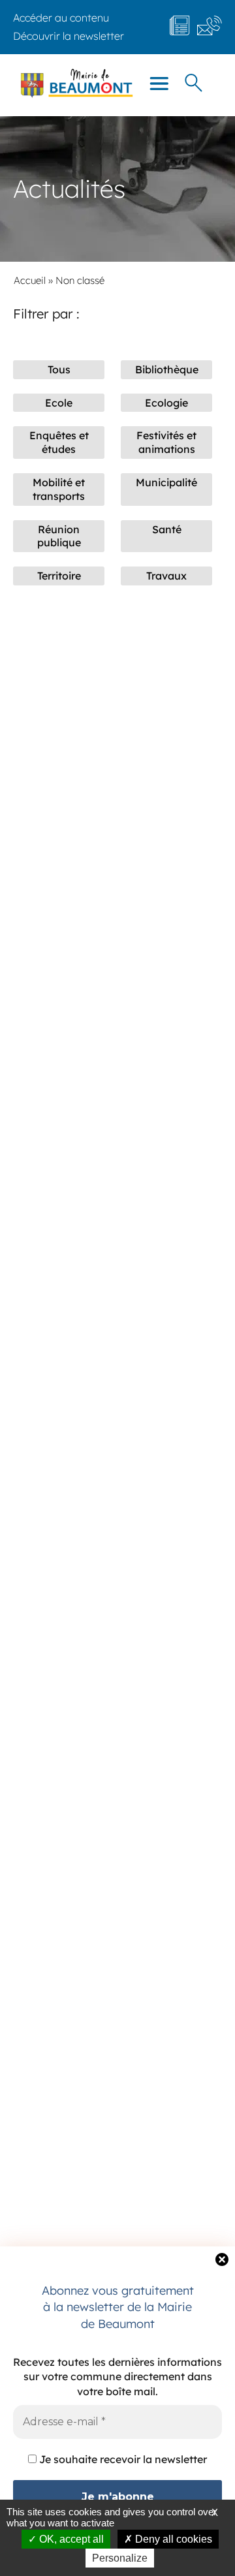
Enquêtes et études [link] (59, 442)
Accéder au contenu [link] (61, 18)
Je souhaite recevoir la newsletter (122, 2459)
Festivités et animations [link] (166, 442)
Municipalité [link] (166, 482)
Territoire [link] (59, 576)
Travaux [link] (166, 576)
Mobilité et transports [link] (59, 489)
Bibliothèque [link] (167, 369)
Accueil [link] (30, 280)
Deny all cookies (172, 2539)
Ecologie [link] (166, 403)
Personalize (120, 2558)
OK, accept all (70, 2539)
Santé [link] (167, 529)
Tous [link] (59, 369)
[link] (69, 36)
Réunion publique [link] (59, 536)
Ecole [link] (59, 403)
